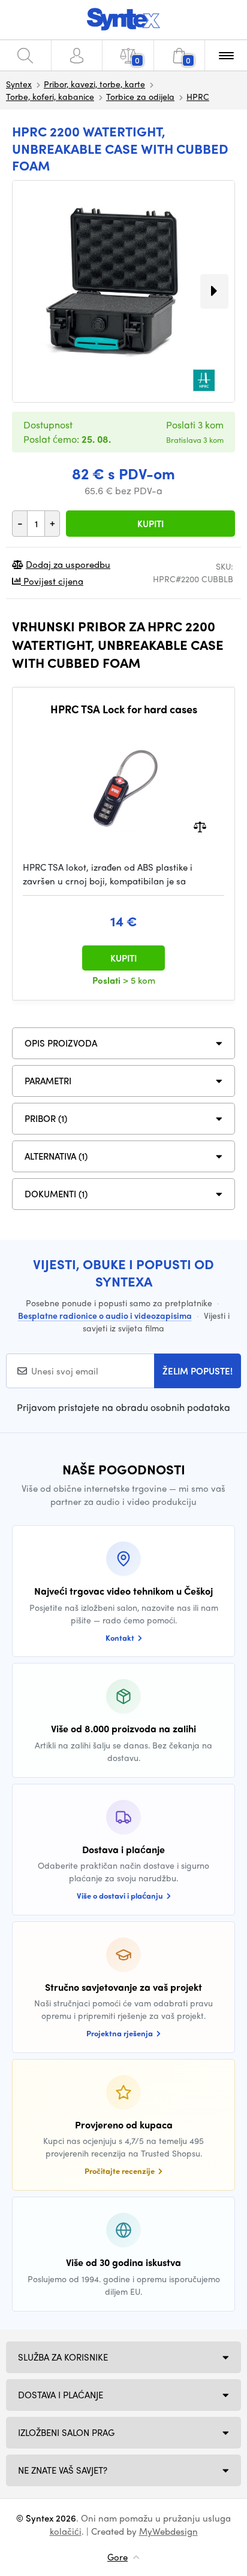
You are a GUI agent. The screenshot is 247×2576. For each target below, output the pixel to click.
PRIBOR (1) (46, 1118)
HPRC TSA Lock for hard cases (124, 709)
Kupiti (150, 524)
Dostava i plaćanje (61, 2395)
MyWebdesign (168, 2531)
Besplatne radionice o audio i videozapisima (105, 1315)
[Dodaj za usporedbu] (200, 826)
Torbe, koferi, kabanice (50, 96)
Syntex (19, 84)
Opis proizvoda (61, 1043)
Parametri (48, 1081)
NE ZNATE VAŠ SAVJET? (63, 2470)
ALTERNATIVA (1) (56, 1156)
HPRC (198, 96)
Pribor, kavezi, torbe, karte (94, 84)
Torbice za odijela (140, 96)
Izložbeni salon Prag (66, 2432)
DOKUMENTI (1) (56, 1194)
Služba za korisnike (63, 2357)
